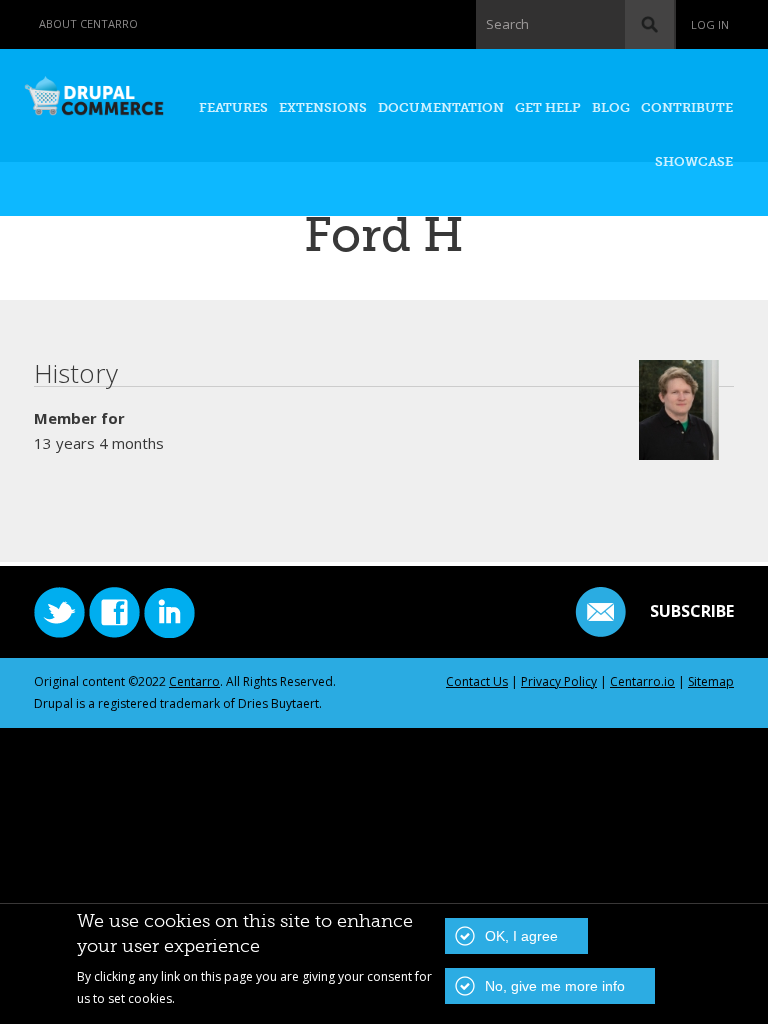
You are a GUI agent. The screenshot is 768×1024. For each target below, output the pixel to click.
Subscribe (692, 611)
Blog (611, 107)
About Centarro (88, 23)
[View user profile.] (679, 449)
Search (507, 24)
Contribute (687, 107)
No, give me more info (555, 986)
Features (233, 107)
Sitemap (711, 681)
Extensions (323, 107)
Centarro (194, 681)
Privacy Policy (559, 681)
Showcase (694, 161)
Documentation (441, 107)
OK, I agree (521, 936)
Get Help (548, 107)
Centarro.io (642, 681)
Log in (710, 24)
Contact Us (477, 681)
